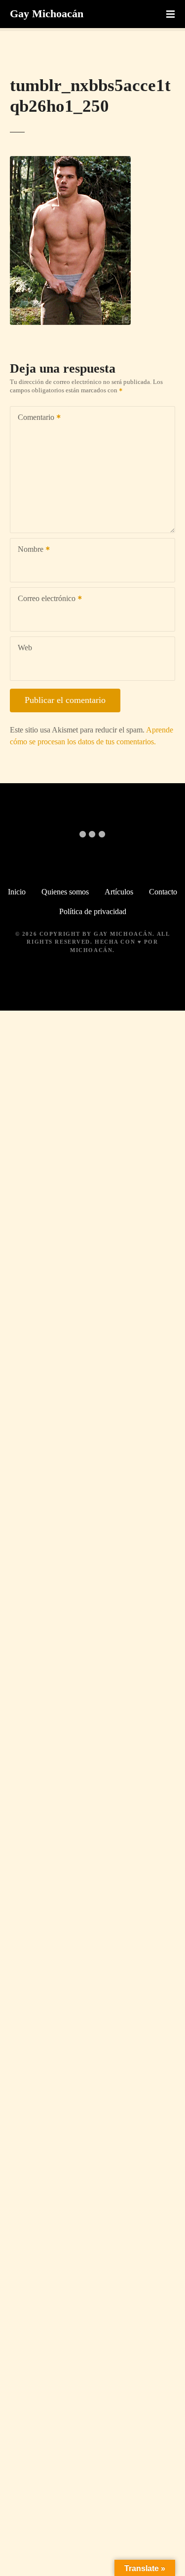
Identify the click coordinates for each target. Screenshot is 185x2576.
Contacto (163, 892)
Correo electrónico (44, 599)
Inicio (17, 892)
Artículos (119, 892)
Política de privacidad (93, 911)
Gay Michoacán (47, 14)
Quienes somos (65, 892)
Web (25, 648)
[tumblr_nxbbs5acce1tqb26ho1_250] (70, 162)
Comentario (33, 418)
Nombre (28, 550)
